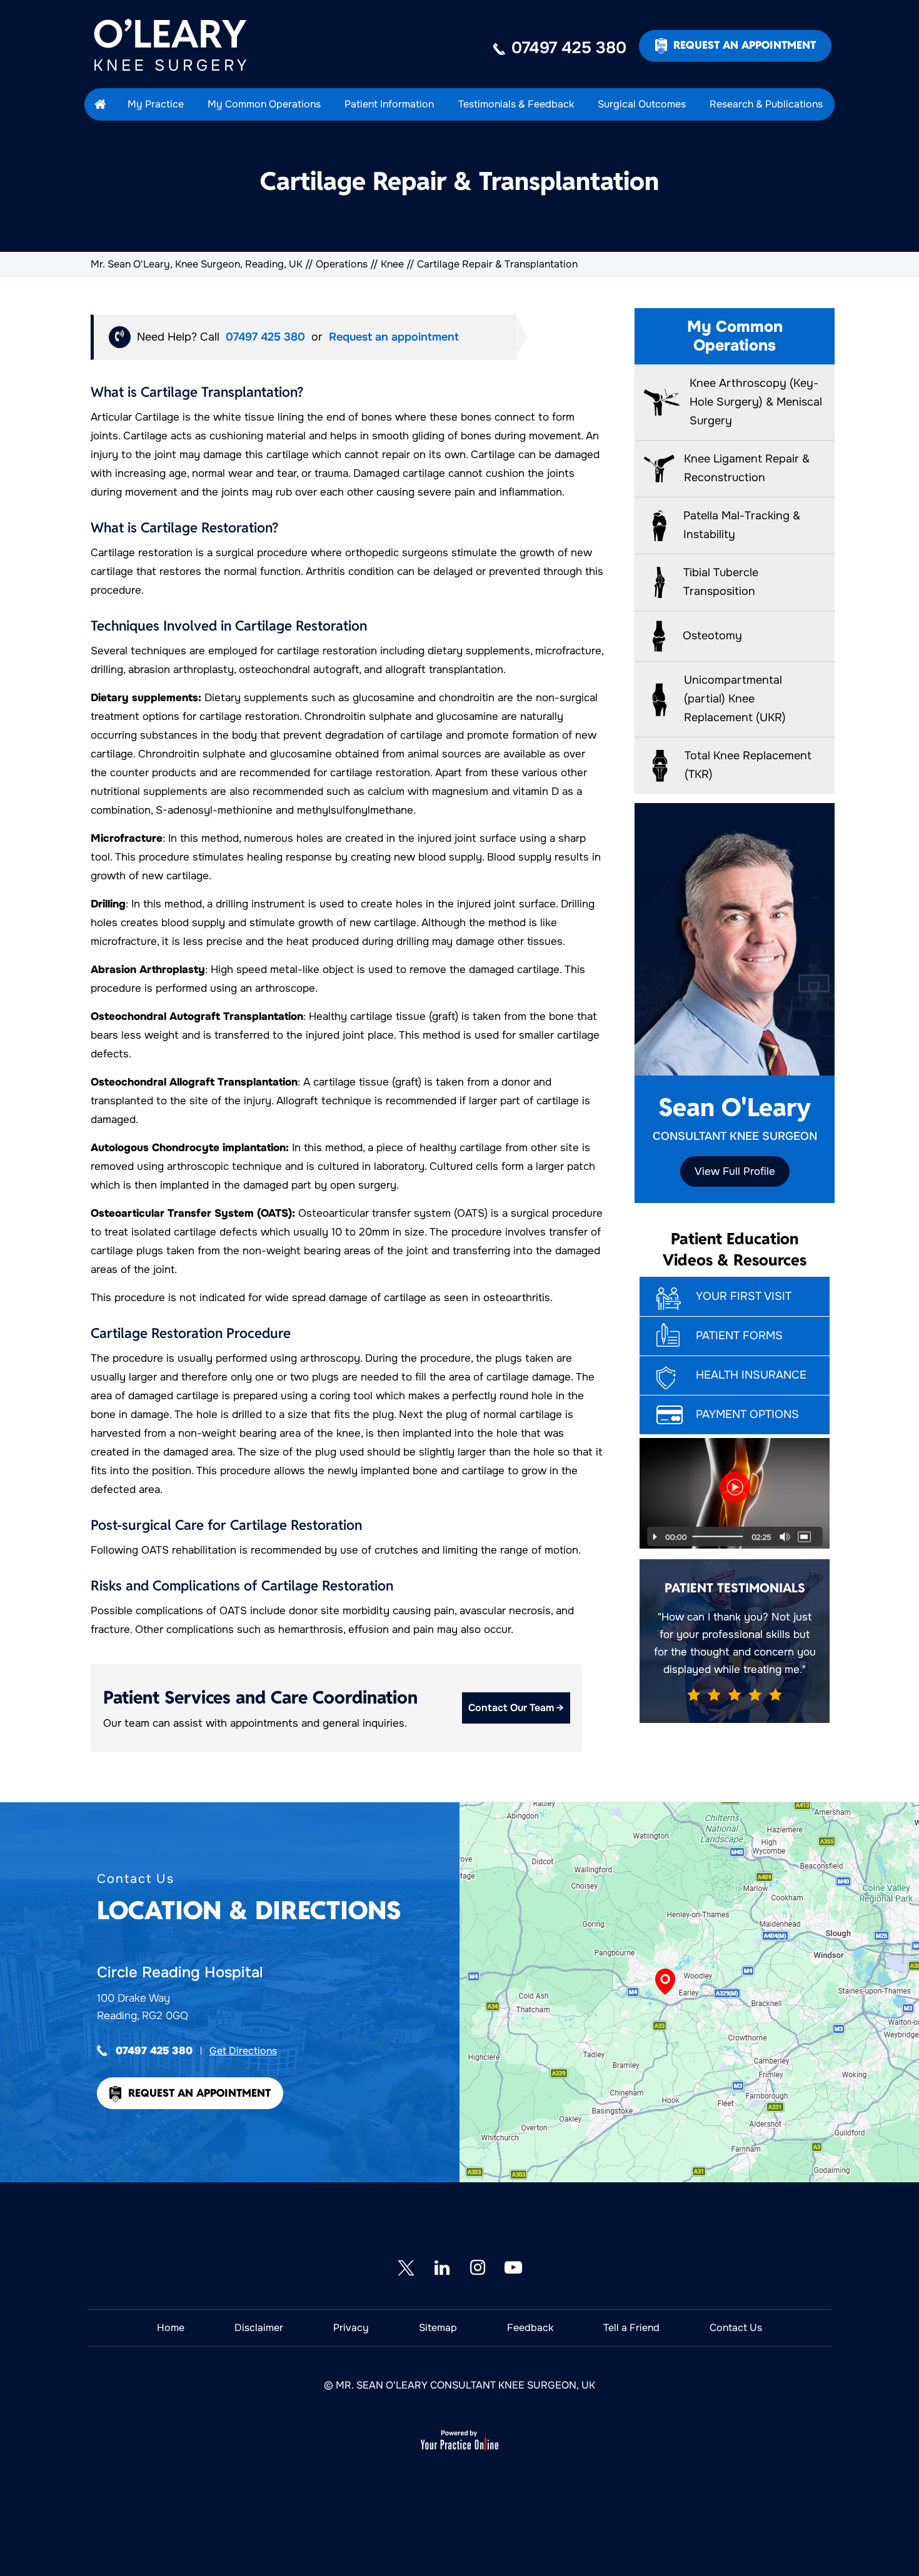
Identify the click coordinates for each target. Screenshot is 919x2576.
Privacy (351, 2328)
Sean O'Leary (735, 1117)
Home (171, 2328)
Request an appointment (394, 337)
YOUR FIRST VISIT (744, 1296)
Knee (392, 264)
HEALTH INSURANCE (751, 1375)
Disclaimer (259, 2328)
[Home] (100, 104)
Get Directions (243, 2051)
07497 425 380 (569, 48)
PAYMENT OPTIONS (747, 1414)
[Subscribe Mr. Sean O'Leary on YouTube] (513, 2268)
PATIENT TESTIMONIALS (735, 1588)
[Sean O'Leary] (181, 45)
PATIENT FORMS (739, 1335)
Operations (342, 264)
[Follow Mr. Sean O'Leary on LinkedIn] (442, 2268)
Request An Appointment (745, 45)
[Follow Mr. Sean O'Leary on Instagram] (477, 2268)
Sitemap (438, 2328)
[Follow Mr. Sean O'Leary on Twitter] (406, 2268)
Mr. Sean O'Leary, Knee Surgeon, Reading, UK (197, 264)
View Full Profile (735, 1171)
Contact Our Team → (516, 1708)
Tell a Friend (631, 2328)
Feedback (530, 2328)
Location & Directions (249, 1899)
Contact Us (736, 2328)
